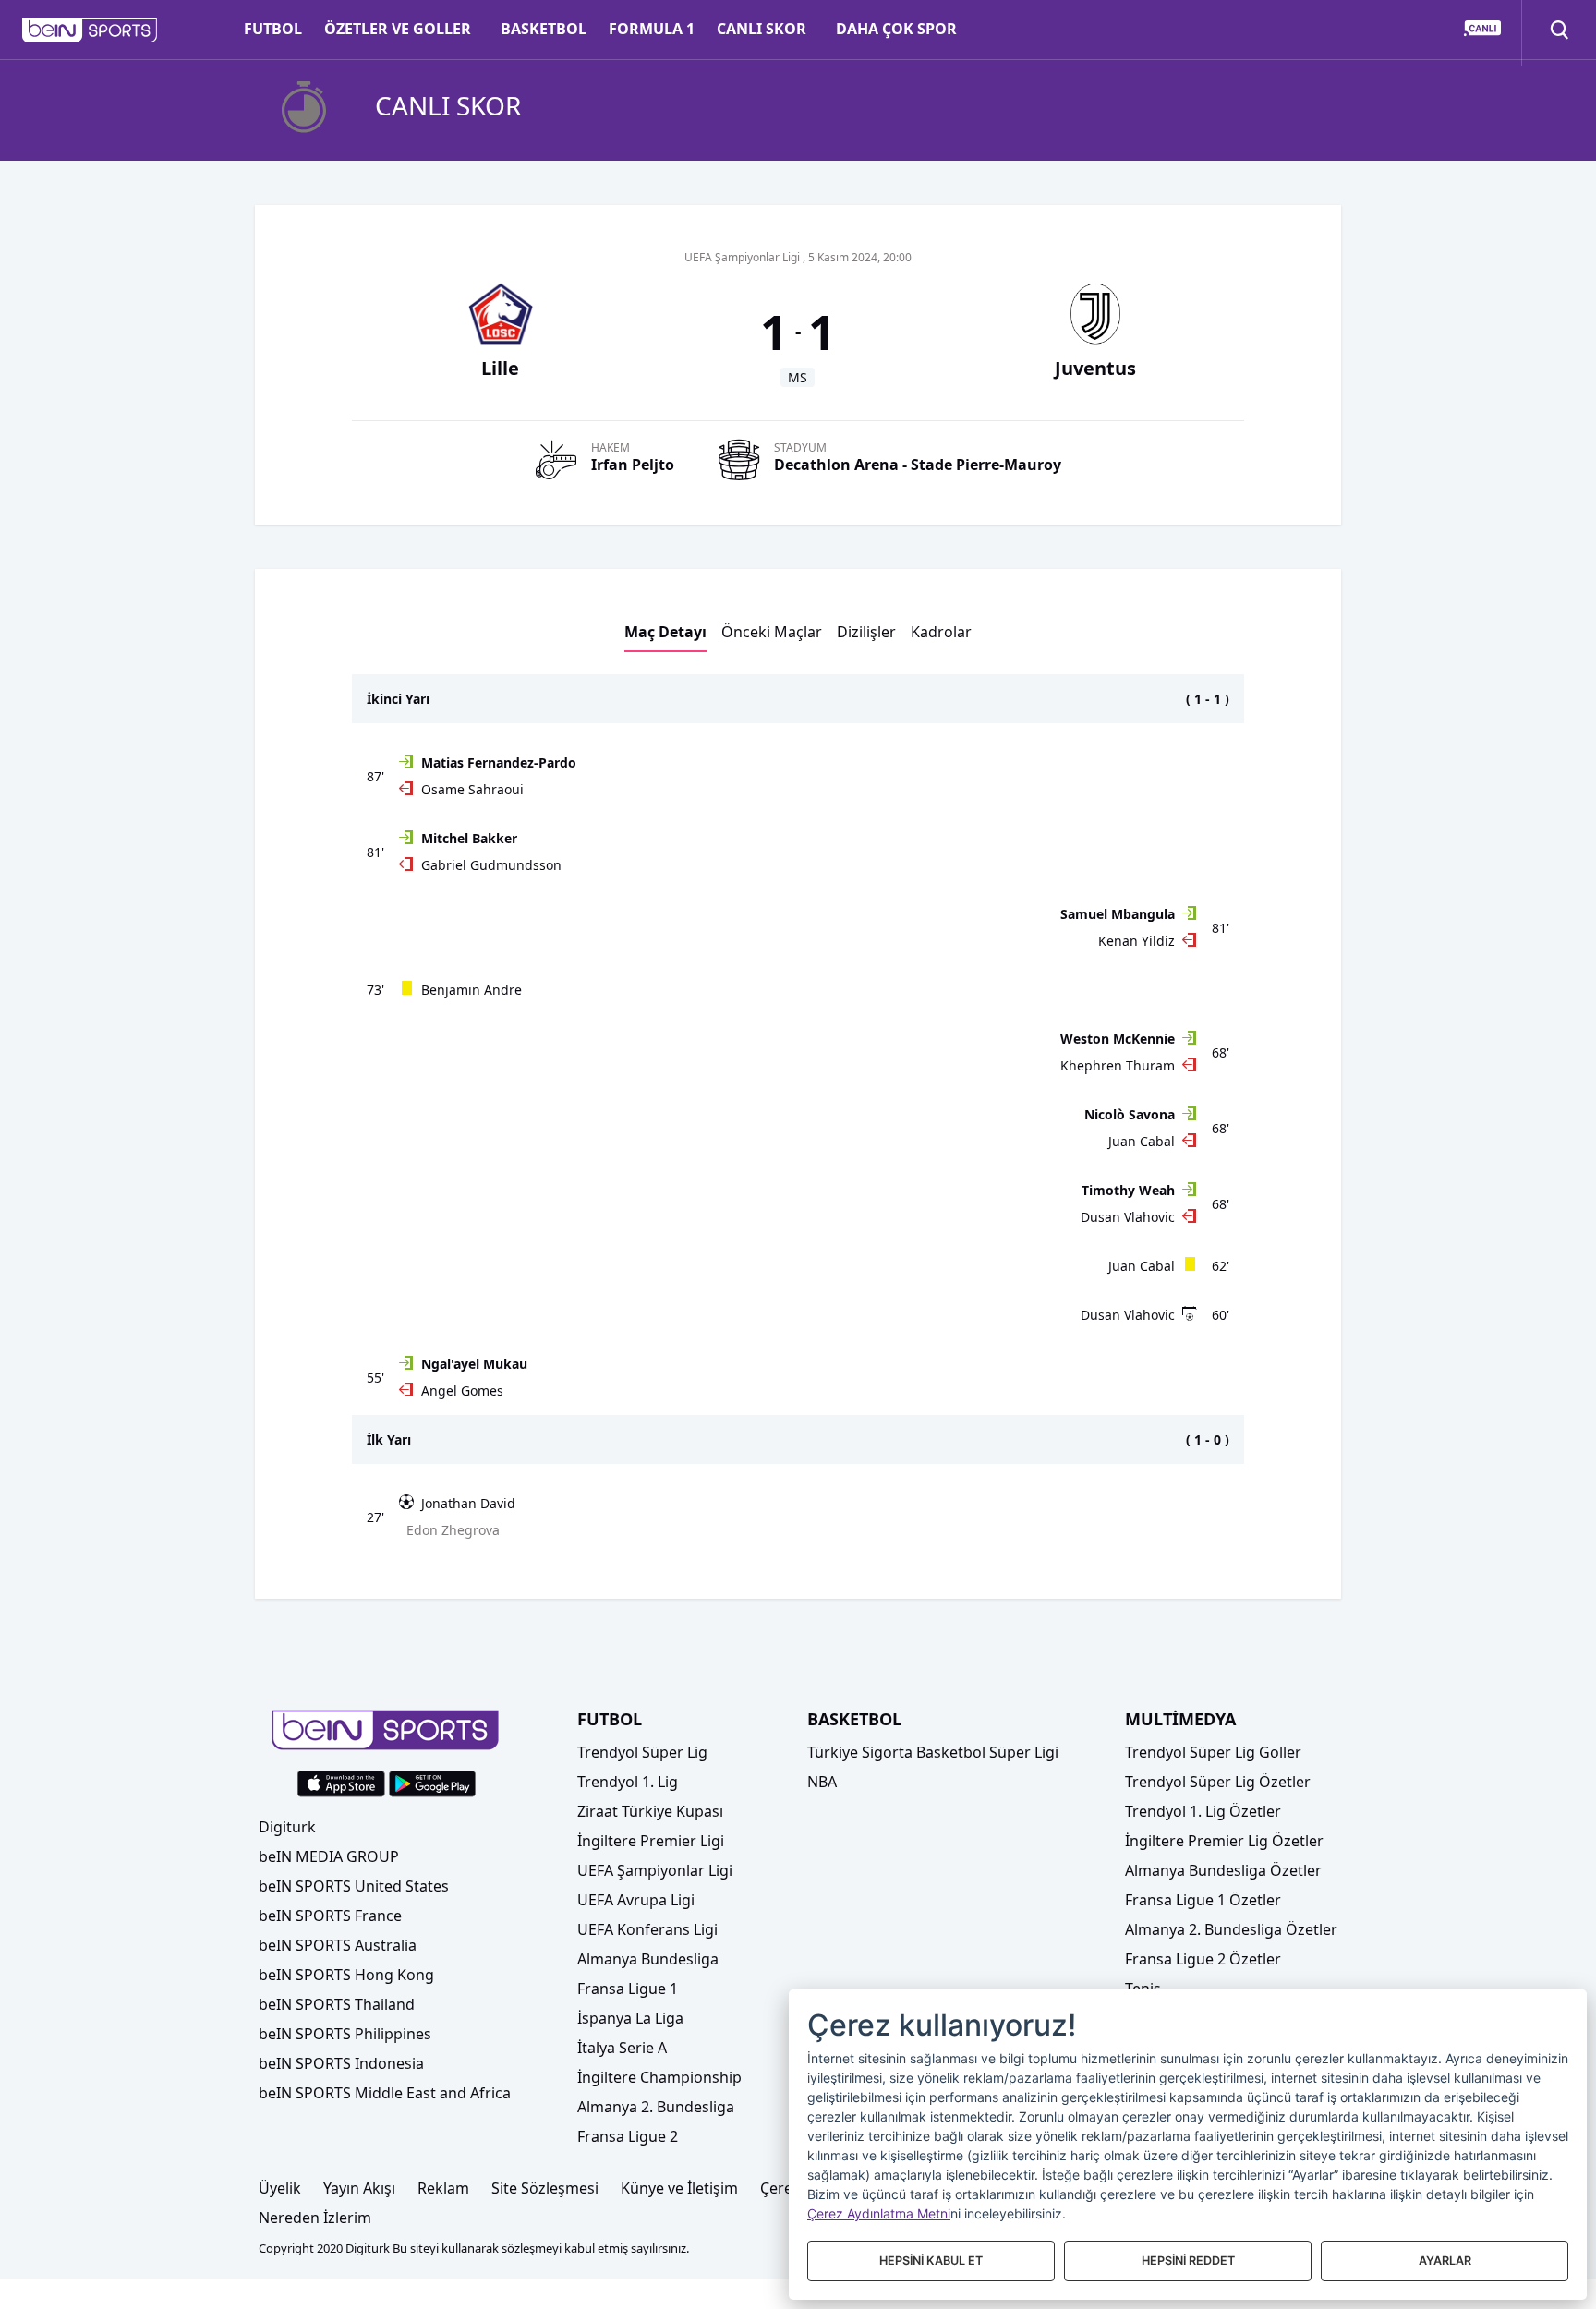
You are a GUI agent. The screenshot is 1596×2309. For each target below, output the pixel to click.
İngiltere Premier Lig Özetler (1224, 1841)
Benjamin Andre (472, 990)
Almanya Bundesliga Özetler (1223, 1870)
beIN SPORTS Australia (338, 1945)
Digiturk (287, 1827)
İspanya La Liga (630, 2018)
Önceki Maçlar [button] (772, 632)
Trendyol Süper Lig (642, 1752)
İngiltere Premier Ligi (651, 1841)
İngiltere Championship (659, 2077)
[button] (90, 30)
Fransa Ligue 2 (628, 2136)
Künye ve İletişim (679, 2188)
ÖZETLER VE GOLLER (398, 29)
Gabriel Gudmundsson (491, 865)
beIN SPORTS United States (354, 1886)
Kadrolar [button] (941, 632)
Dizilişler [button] (866, 632)
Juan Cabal (1142, 1141)
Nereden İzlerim (315, 2218)
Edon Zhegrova (453, 1530)
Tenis (1143, 1989)
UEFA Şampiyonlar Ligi (655, 1870)
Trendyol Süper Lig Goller (1213, 1752)
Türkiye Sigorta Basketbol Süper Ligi (933, 1752)
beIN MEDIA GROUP (329, 1856)
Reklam (443, 2188)
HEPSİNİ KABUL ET (931, 2261)
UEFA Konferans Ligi (647, 1929)
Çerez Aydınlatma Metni (879, 2213)
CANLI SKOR (762, 29)
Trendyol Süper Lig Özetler (1218, 1782)
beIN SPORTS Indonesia (341, 2063)
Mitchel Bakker (469, 838)
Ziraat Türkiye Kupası (650, 1811)
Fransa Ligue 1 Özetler (1203, 1900)
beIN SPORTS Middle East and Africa (385, 2093)
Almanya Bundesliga (648, 1959)
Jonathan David (468, 1503)
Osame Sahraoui (472, 789)
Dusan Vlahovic (1128, 1217)
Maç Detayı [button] (665, 632)
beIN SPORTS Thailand (337, 2004)
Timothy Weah (1128, 1190)
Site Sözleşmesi (545, 2188)
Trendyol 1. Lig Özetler (1203, 1811)
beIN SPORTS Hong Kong (346, 1975)
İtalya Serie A (622, 2048)
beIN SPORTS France (330, 1916)
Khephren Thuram (1118, 1065)
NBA (822, 1782)
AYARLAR (1445, 2261)
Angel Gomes (462, 1390)
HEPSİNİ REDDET (1188, 2261)
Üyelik (280, 2188)
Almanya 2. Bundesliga (656, 2107)
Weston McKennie (1118, 1039)
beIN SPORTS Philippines (345, 2034)
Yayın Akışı (359, 2188)
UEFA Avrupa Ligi (636, 1900)
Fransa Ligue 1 (628, 1989)
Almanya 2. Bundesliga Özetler (1231, 1929)
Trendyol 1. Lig (628, 1782)
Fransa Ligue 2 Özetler (1203, 1959)
